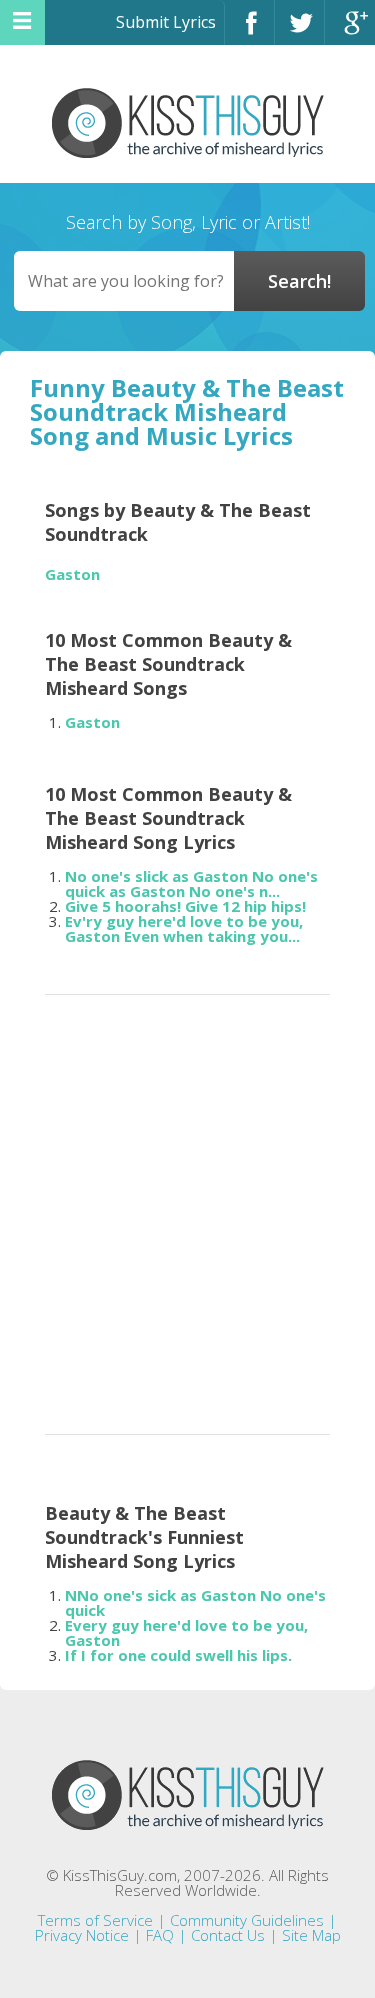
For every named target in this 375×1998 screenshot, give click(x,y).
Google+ (350, 31)
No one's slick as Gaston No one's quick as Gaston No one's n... (191, 883)
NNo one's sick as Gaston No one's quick (195, 1602)
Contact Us (228, 1935)
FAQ (160, 1935)
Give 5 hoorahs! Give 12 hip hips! (185, 906)
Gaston (72, 574)
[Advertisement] (187, 1208)
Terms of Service (95, 1920)
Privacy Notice (82, 1935)
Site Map (311, 1935)
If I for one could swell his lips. (178, 1655)
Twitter (299, 31)
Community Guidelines (247, 1920)
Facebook (249, 31)
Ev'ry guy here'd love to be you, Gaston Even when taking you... (184, 928)
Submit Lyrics (166, 22)
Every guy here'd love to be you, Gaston (186, 1632)
